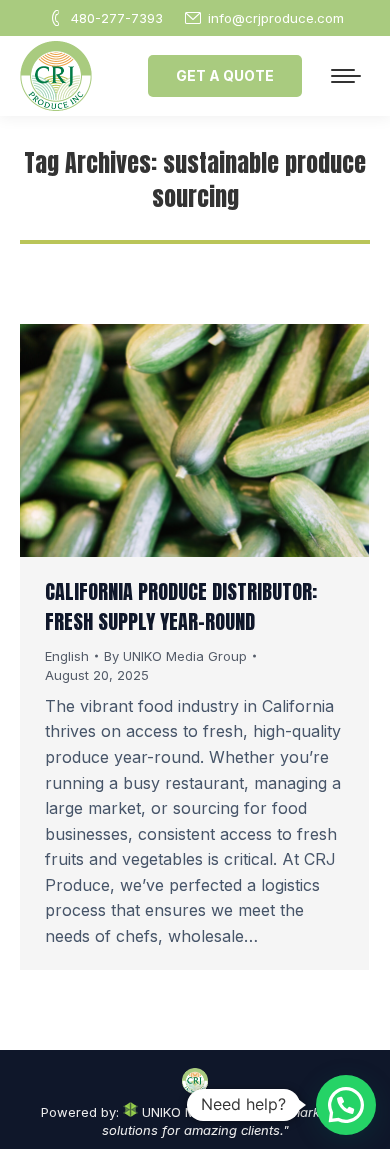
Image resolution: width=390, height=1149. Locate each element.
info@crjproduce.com (276, 18)
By (175, 656)
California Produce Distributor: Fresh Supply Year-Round (181, 606)
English (67, 656)
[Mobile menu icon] (346, 76)
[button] (346, 1105)
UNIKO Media (180, 1112)
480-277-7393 (117, 18)
